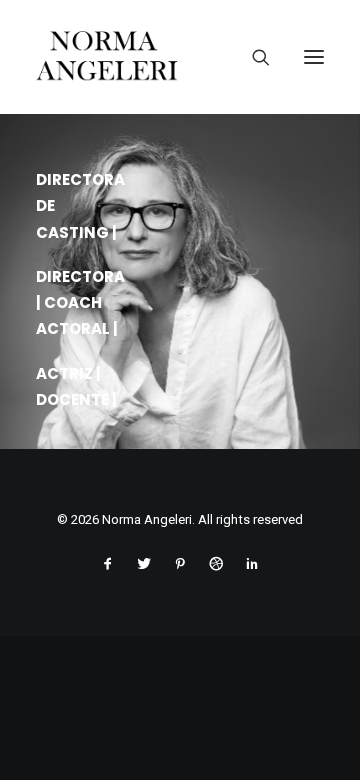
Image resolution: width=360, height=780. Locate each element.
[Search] (252, 57)
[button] (314, 57)
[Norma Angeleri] (180, 57)
